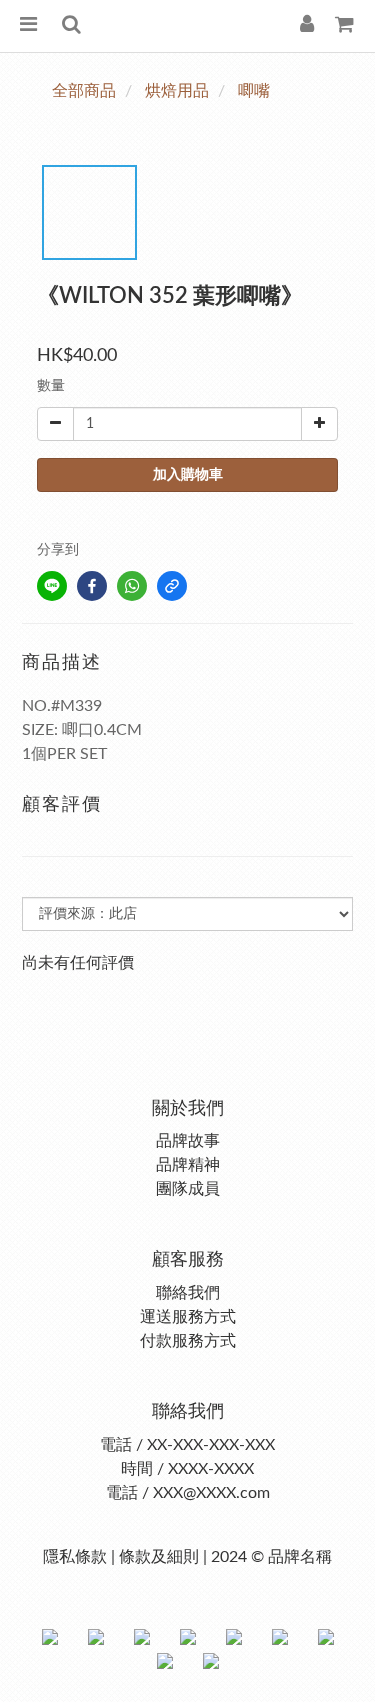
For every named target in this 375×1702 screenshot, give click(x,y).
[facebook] (92, 586)
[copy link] (172, 586)
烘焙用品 (177, 91)
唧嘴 (254, 91)
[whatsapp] (132, 586)
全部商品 (84, 91)
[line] (52, 586)
